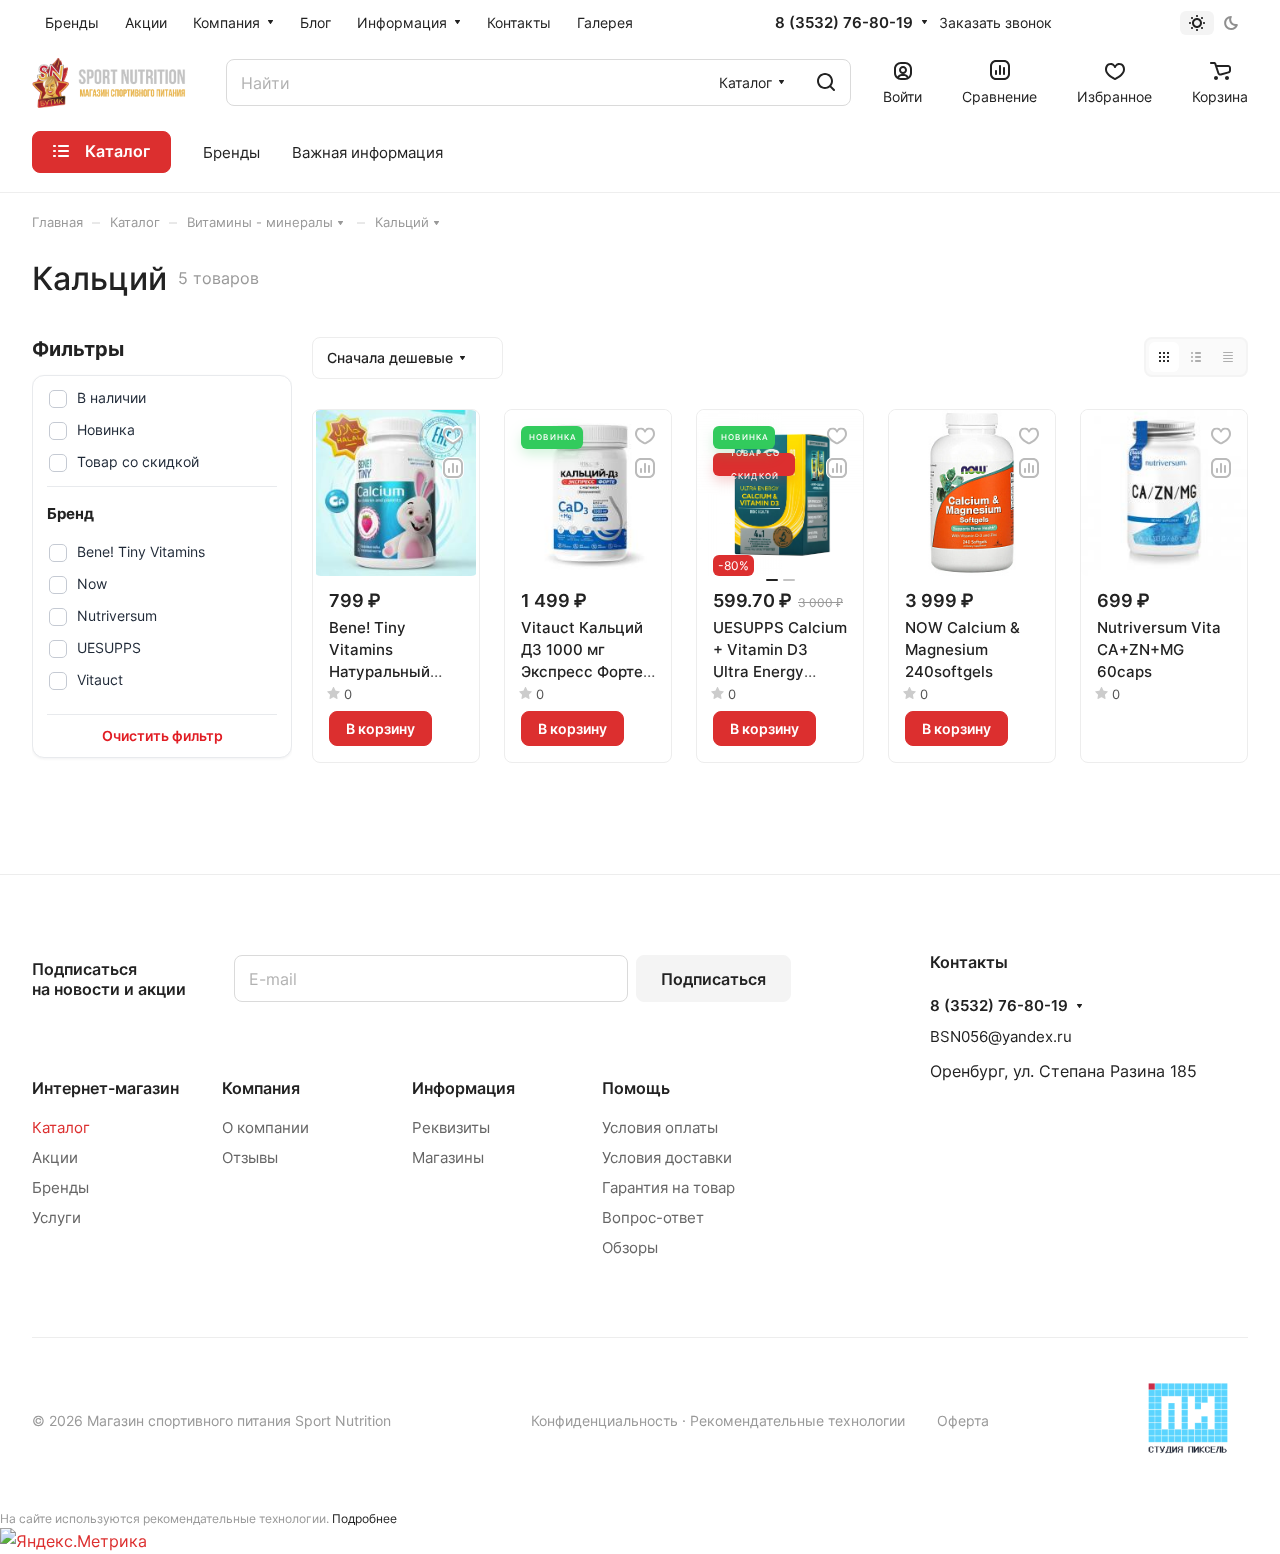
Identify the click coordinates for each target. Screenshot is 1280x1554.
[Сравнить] (453, 468)
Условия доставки (667, 1157)
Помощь (636, 1088)
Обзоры (630, 1247)
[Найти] (826, 82)
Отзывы (250, 1157)
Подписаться (713, 979)
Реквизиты (451, 1127)
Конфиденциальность (604, 1420)
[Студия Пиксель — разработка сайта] (1188, 1418)
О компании (265, 1127)
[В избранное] (453, 436)
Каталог (61, 1127)
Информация (463, 1088)
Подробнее (364, 1518)
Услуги (56, 1217)
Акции (55, 1157)
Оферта (963, 1420)
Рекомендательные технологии (797, 1420)
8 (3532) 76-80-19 (844, 23)
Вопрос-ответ (653, 1217)
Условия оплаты (660, 1127)
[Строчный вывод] (1196, 357)
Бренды (60, 1187)
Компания (261, 1088)
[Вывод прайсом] (1228, 357)
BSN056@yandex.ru (1001, 1036)
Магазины (448, 1157)
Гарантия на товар (668, 1187)
